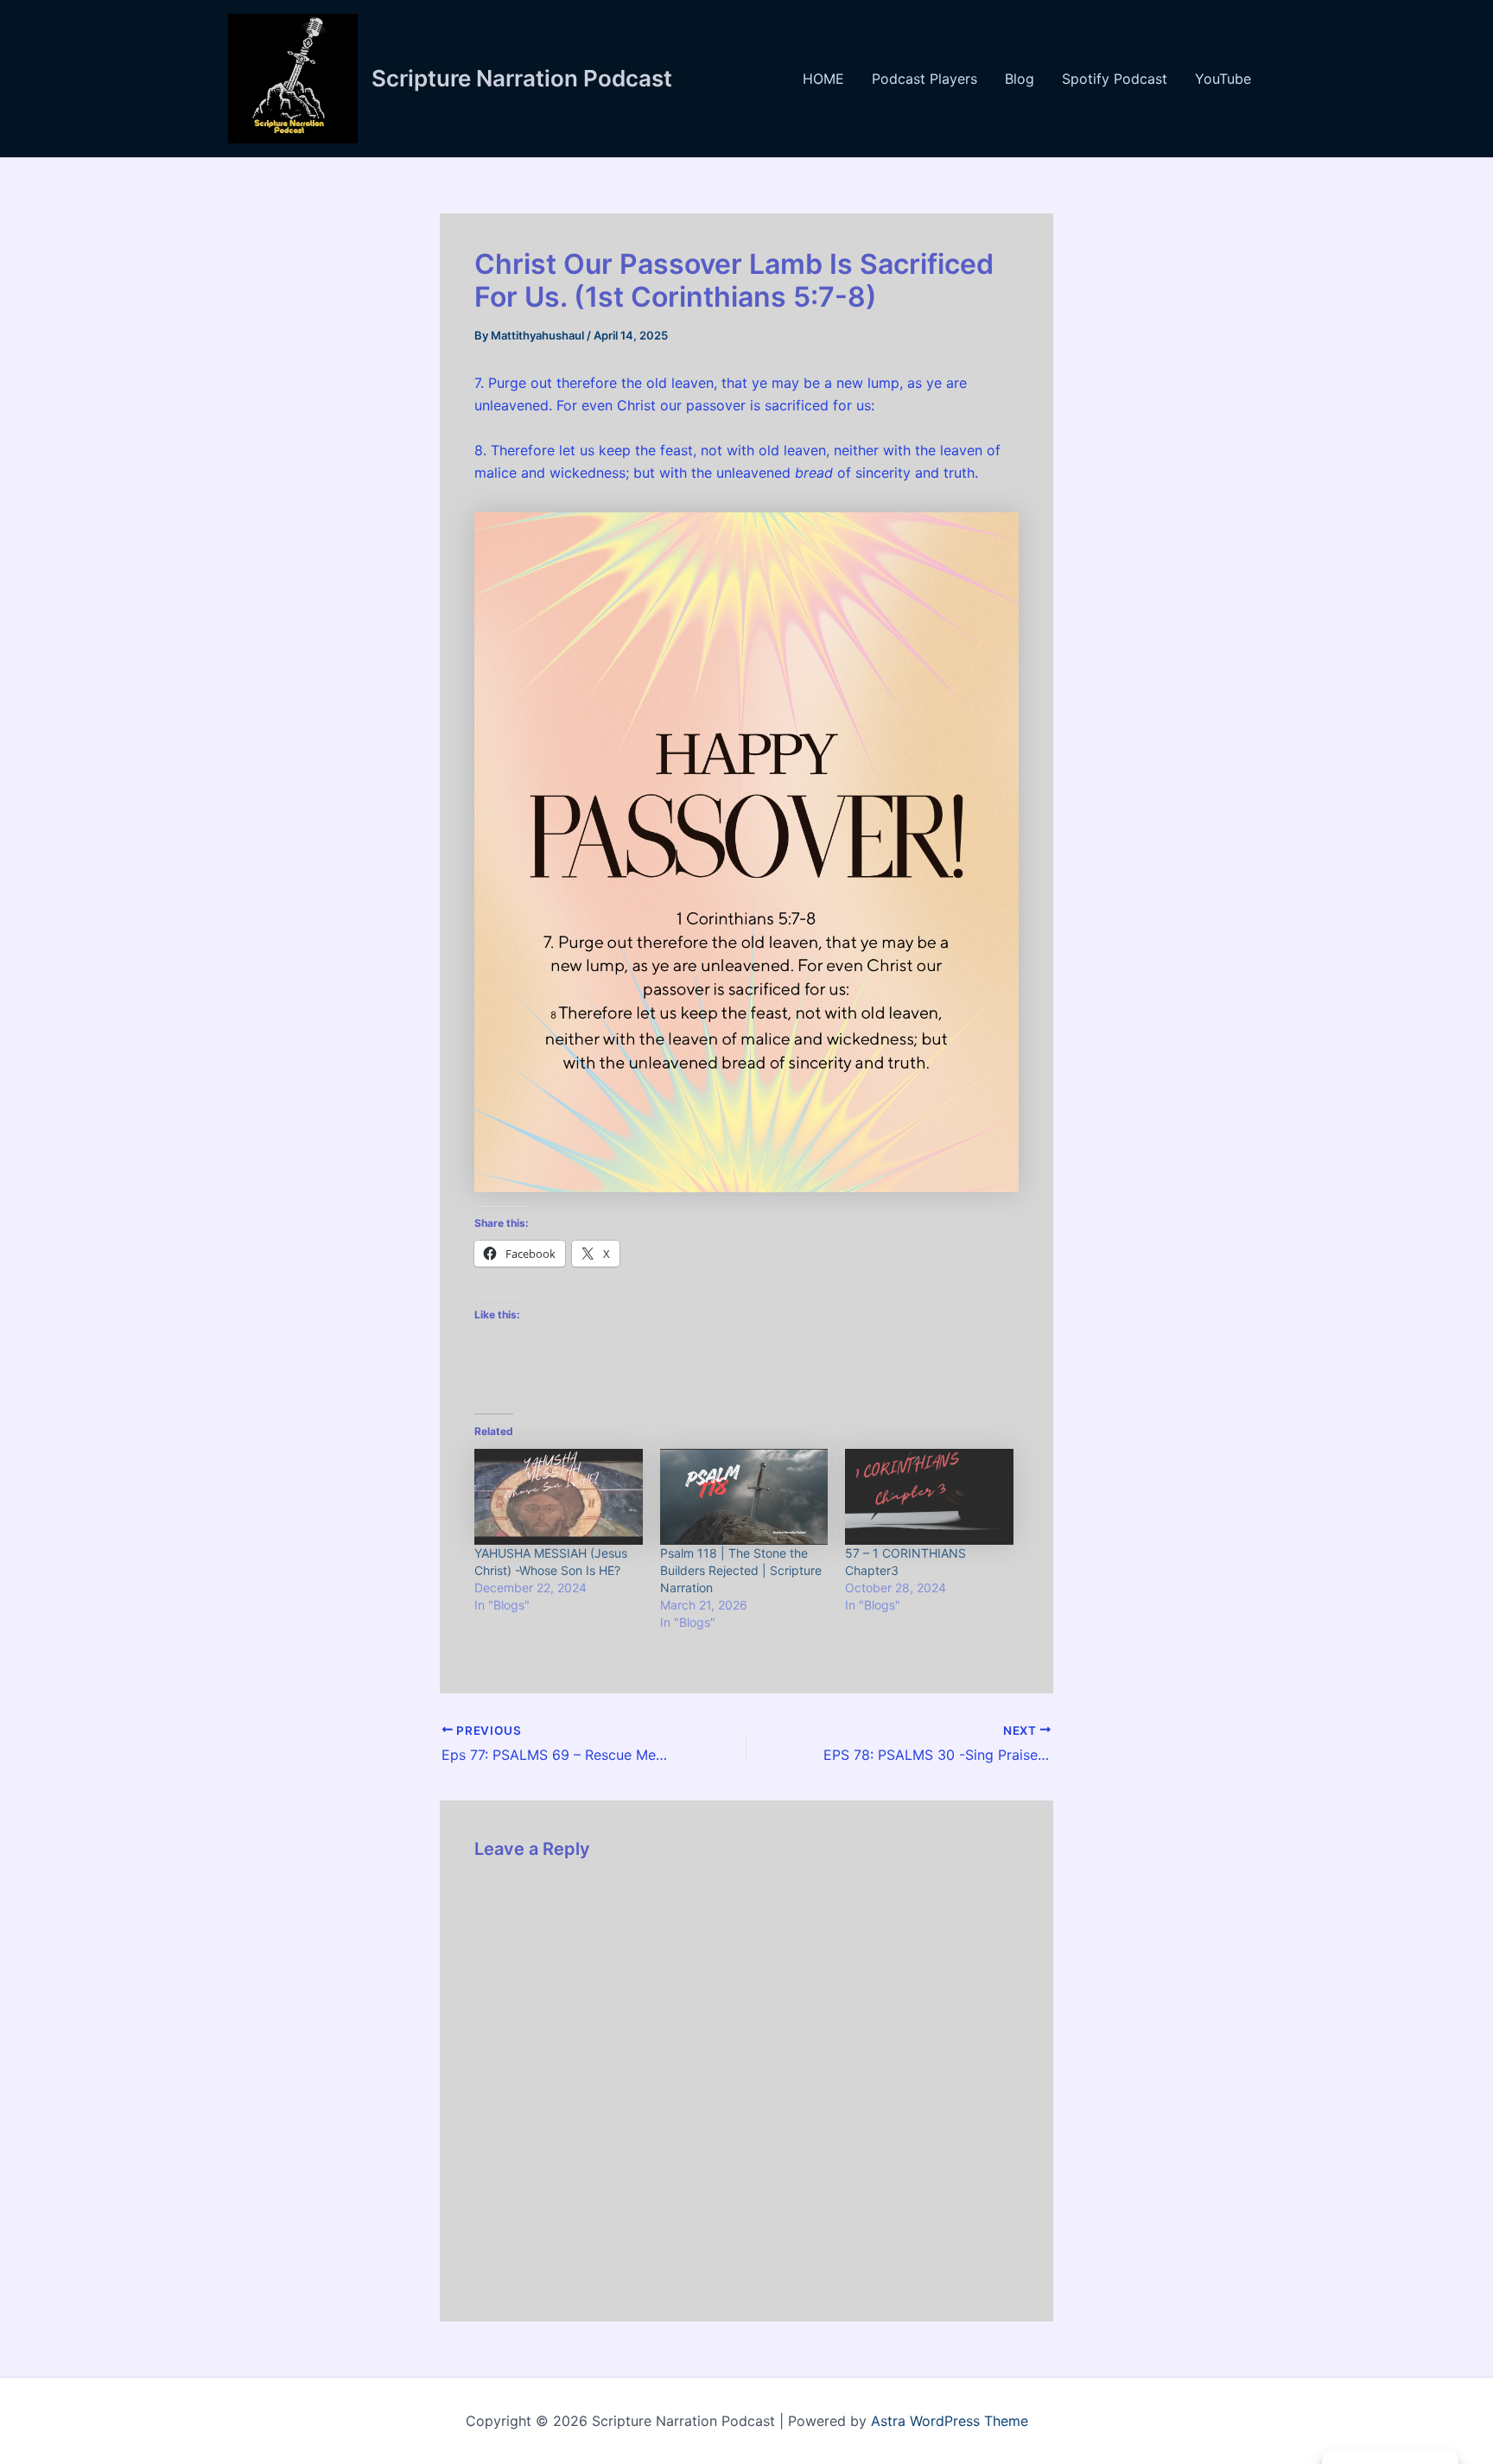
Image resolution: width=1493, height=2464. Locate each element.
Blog (1020, 79)
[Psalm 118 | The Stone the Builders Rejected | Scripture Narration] (744, 1497)
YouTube (1223, 79)
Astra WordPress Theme (950, 2421)
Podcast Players (924, 79)
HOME (823, 79)
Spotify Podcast (1115, 79)
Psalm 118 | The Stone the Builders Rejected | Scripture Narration (741, 1570)
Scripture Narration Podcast (522, 78)
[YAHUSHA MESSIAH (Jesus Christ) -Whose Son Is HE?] (559, 1497)
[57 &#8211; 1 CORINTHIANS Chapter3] (929, 1497)
